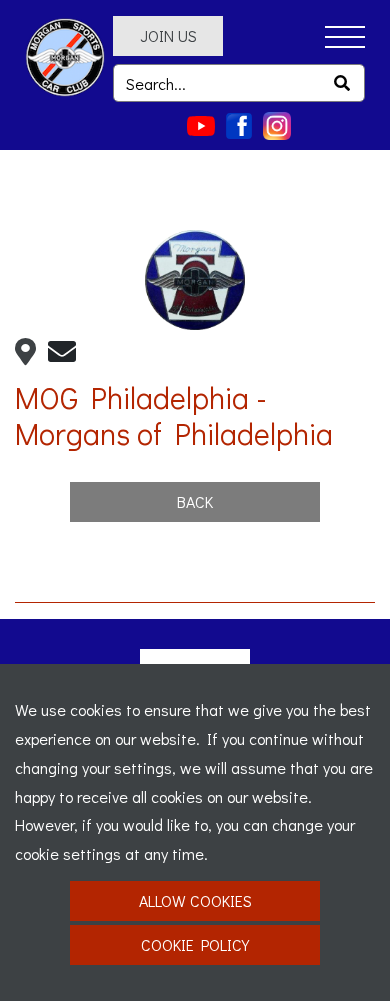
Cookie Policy (195, 944)
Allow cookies (195, 900)
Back (195, 501)
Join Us (168, 35)
